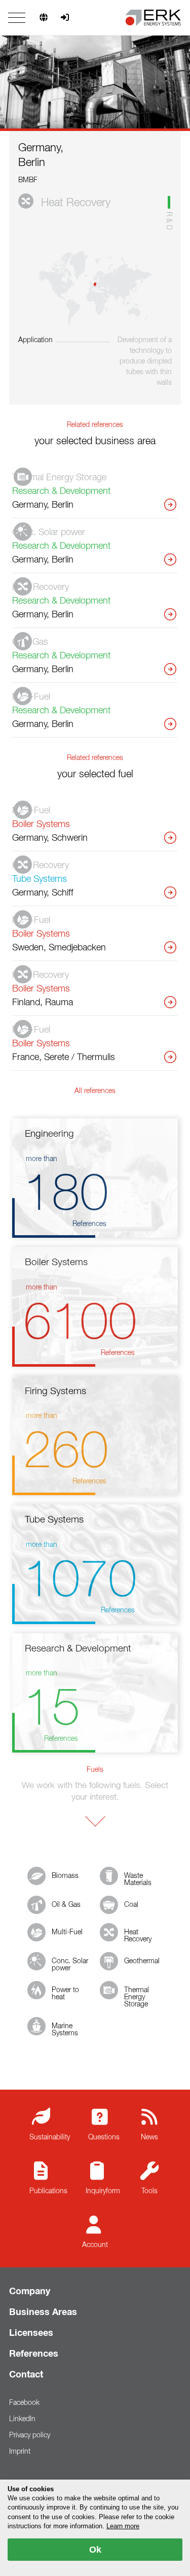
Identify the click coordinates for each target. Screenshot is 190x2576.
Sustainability (50, 2137)
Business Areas (43, 2313)
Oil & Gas (66, 1905)
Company (30, 2292)
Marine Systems (65, 2030)
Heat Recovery (138, 1936)
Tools (149, 2191)
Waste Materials (138, 1879)
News (149, 2137)
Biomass (65, 1876)
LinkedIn (22, 2419)
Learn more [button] (123, 2526)
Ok (95, 2550)
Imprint (20, 2452)
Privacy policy (30, 2435)
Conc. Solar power (70, 1965)
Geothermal (142, 1961)
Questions (104, 2137)
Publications (48, 2191)
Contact (26, 2375)
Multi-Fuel (67, 1932)
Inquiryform (103, 2191)
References (34, 2354)
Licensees (31, 2333)
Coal (131, 1905)
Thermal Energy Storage (137, 1997)
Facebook (24, 2403)
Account (95, 2245)
